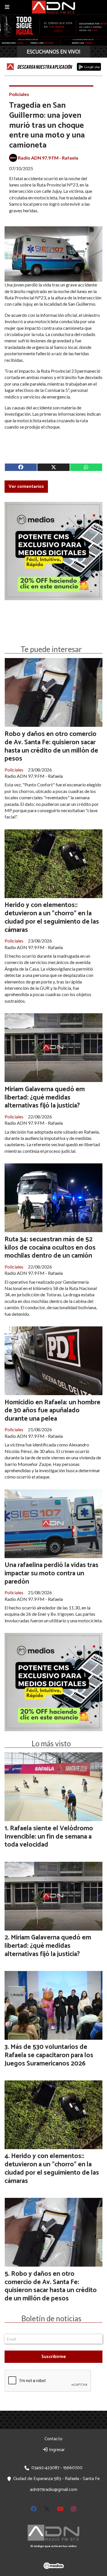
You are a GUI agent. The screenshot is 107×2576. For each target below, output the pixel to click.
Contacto (53, 2439)
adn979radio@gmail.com (54, 2490)
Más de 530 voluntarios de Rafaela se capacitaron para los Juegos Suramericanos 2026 (49, 2055)
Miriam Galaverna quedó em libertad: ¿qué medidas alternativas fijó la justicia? (45, 1098)
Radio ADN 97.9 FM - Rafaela (48, 158)
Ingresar (56, 2450)
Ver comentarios (26, 487)
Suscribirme (54, 2357)
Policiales (19, 94)
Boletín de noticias (51, 2318)
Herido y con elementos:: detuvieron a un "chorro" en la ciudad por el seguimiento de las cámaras (52, 917)
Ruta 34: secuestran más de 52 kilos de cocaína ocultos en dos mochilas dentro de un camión (50, 1248)
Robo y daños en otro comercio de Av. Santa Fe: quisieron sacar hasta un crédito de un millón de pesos (51, 746)
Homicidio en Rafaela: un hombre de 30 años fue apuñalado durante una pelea (53, 1411)
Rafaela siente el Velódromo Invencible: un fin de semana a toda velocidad (49, 1837)
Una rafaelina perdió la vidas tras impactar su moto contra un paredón (52, 1573)
